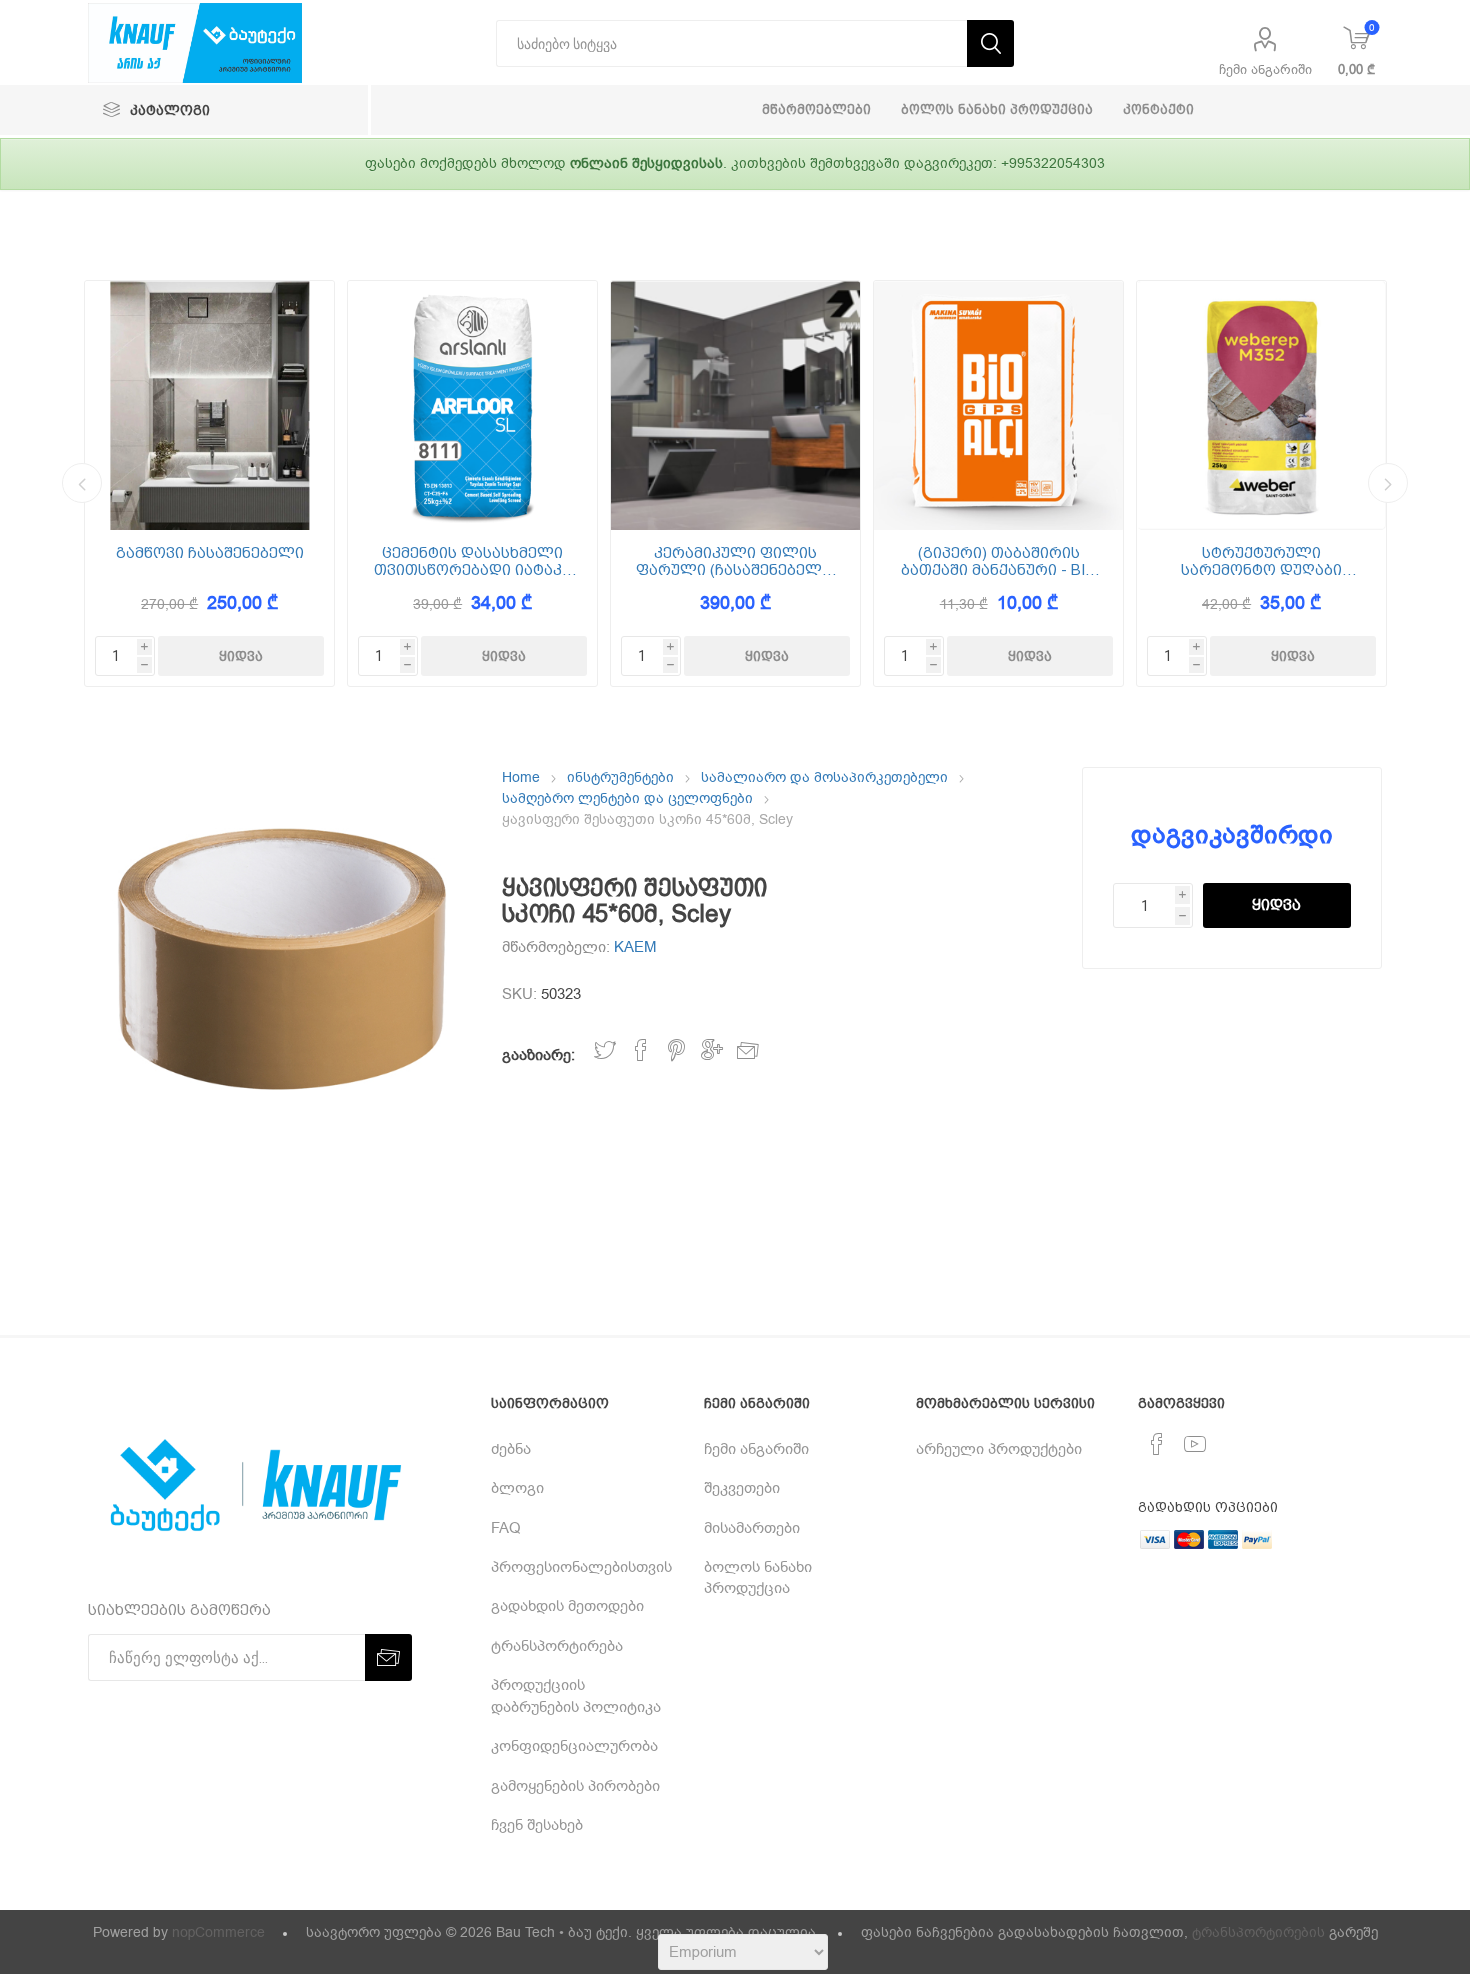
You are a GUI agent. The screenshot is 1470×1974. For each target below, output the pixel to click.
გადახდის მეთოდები (567, 1606)
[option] (209, 483)
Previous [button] (82, 483)
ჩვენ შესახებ (537, 1825)
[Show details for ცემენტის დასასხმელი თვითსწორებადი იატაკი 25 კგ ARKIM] (472, 405)
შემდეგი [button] (1388, 483)
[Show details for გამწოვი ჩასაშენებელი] (209, 405)
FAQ (506, 1528)
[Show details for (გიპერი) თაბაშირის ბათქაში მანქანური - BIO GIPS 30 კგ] (998, 405)
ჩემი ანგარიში (1265, 69)
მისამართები (752, 1528)
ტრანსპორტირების (1258, 1932)
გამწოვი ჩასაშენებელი (210, 553)
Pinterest (676, 1050)
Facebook (641, 1050)
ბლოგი (517, 1488)
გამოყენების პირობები (575, 1786)
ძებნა (511, 1449)
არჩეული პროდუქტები (999, 1449)
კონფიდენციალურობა (574, 1746)
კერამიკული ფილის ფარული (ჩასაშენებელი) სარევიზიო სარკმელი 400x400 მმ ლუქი (736, 561)
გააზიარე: (538, 1055)
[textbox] (731, 43)
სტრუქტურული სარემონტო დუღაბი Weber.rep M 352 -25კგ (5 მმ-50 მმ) (1262, 561)
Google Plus (712, 1050)
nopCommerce (218, 1932)
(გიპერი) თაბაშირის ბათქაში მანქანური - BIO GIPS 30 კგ (999, 561)
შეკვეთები (742, 1488)
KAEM (635, 947)
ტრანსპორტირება (557, 1646)
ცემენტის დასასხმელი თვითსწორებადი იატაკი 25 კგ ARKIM (472, 561)
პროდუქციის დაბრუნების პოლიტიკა (576, 1695)
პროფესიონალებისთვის (581, 1567)
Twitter (605, 1050)
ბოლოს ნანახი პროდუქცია (758, 1577)
